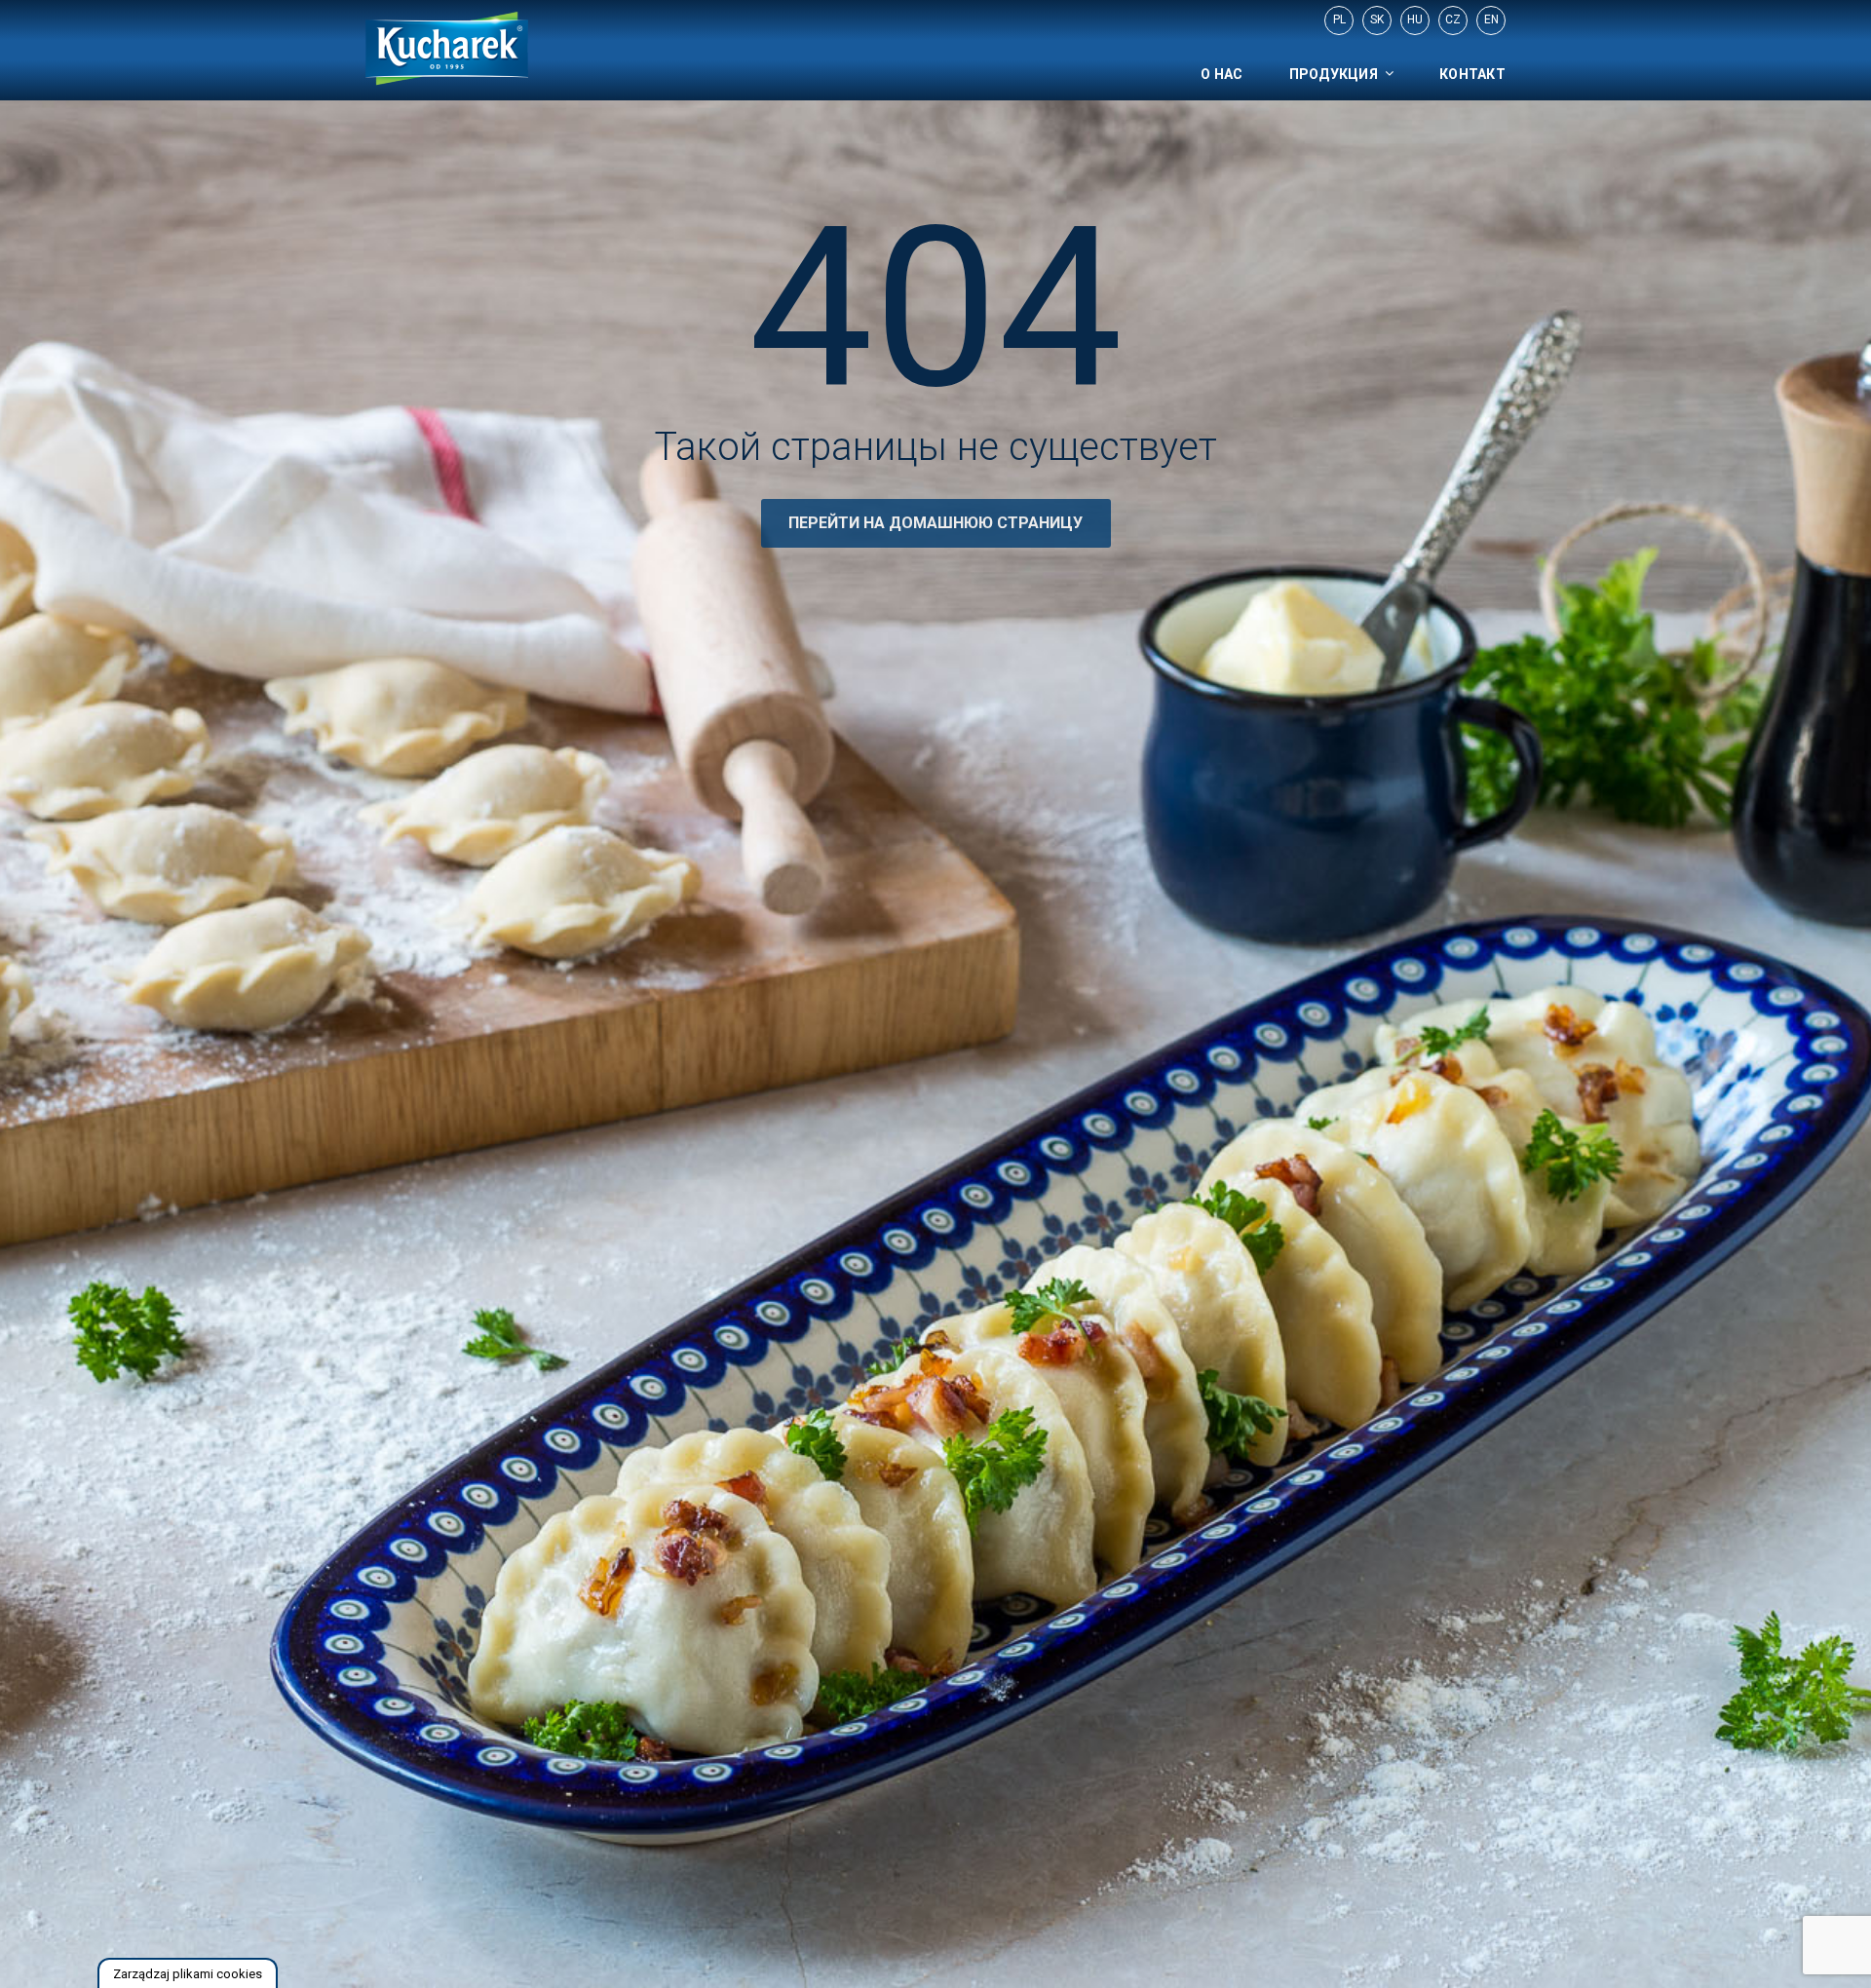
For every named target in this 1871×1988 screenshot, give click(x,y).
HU (1415, 19)
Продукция (1334, 74)
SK (1377, 19)
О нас (1222, 74)
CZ (1453, 19)
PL (1339, 19)
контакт (1472, 74)
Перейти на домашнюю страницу (935, 523)
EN (1491, 19)
